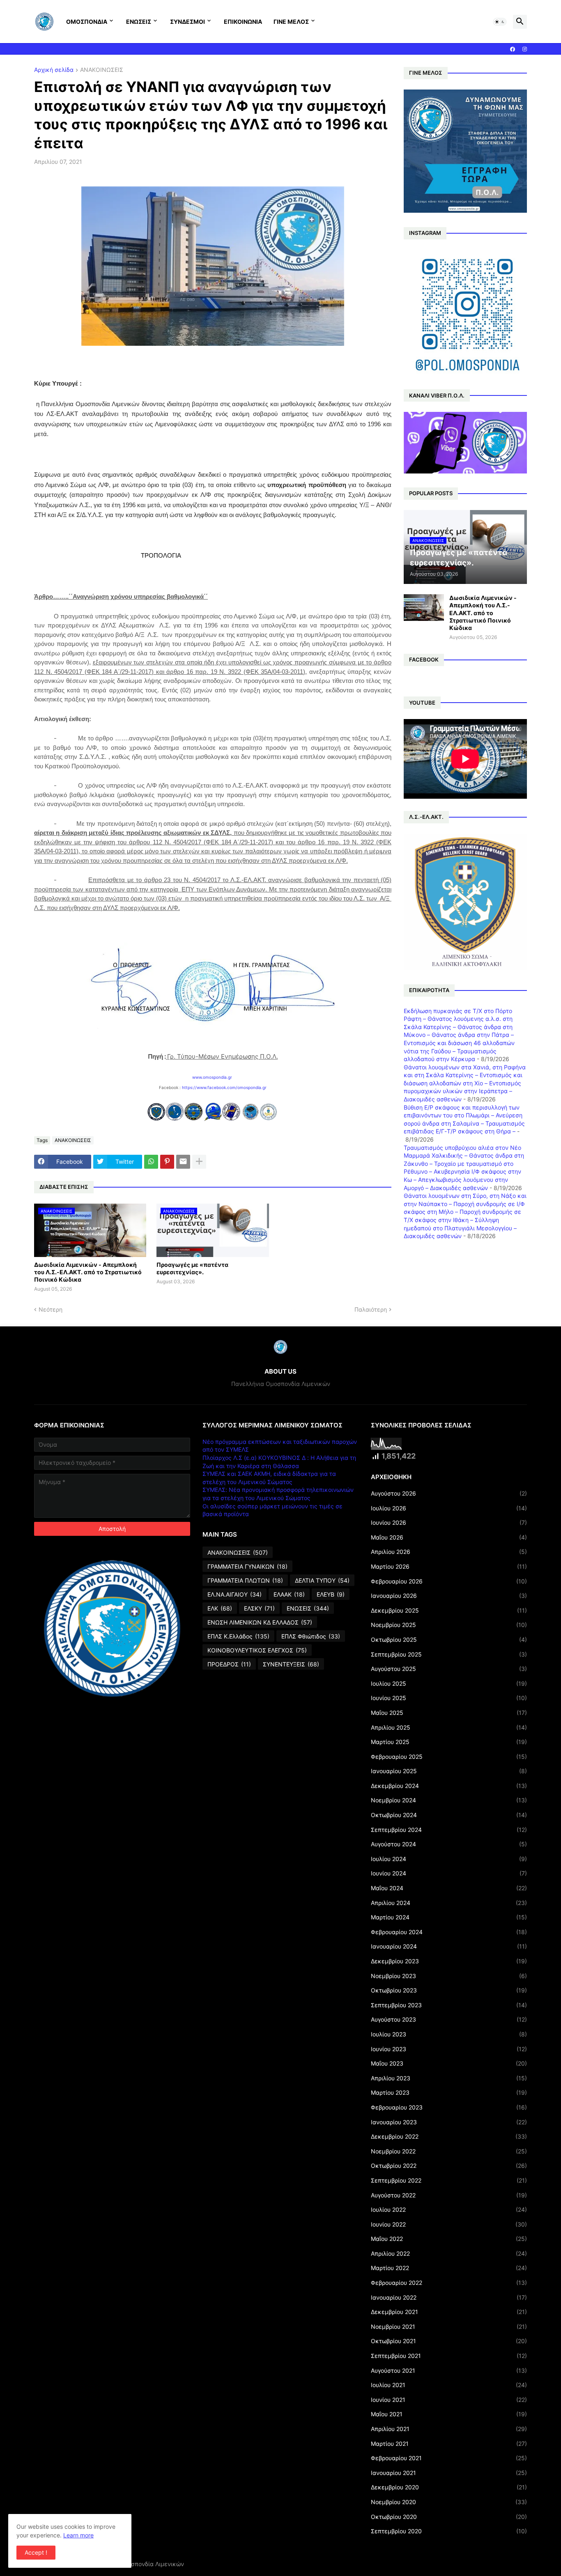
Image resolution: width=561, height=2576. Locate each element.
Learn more (78, 2535)
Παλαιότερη (371, 1309)
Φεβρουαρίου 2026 (449, 1581)
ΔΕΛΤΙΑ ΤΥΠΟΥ (322, 1580)
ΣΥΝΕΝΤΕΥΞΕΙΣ (291, 1664)
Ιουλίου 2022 (449, 2209)
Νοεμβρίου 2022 (449, 2151)
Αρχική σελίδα (54, 70)
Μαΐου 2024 (449, 1888)
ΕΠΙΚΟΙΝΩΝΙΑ (243, 22)
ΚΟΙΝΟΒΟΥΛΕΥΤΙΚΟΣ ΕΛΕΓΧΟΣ (257, 1650)
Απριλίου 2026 (449, 1552)
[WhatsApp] (151, 1162)
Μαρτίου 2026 (449, 1566)
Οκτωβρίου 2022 (449, 2166)
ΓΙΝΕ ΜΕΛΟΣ (291, 22)
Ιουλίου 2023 (449, 2034)
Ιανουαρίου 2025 (449, 1771)
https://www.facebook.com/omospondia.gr (224, 1087)
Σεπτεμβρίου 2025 (449, 1654)
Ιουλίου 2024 (449, 1859)
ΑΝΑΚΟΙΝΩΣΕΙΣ (102, 70)
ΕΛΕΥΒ (331, 1594)
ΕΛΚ (220, 1608)
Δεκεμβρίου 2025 (449, 1610)
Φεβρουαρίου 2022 (449, 2283)
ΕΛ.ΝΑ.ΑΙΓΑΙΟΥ (235, 1594)
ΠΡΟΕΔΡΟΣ (229, 1664)
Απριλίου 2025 (449, 1727)
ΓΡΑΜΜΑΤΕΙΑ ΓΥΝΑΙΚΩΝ (247, 1566)
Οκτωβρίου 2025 (449, 1640)
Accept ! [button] (36, 2552)
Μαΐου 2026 (449, 1537)
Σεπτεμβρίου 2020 (449, 2531)
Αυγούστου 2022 (449, 2195)
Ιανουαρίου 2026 (449, 1596)
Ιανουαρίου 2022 (449, 2297)
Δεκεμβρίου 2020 (449, 2487)
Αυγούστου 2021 (449, 2370)
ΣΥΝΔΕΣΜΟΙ (187, 22)
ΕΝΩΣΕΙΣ (139, 22)
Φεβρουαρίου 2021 (449, 2458)
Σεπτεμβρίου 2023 (449, 2005)
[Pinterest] (167, 1162)
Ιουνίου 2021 (449, 2400)
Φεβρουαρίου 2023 (449, 2107)
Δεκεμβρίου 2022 (449, 2136)
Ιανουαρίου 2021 (449, 2473)
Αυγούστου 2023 (449, 2019)
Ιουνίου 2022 (449, 2224)
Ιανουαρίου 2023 (449, 2122)
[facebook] (513, 49)
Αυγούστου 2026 (449, 1493)
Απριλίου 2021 (449, 2429)
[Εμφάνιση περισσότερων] (199, 1162)
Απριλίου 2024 (449, 1903)
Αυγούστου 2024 (449, 1844)
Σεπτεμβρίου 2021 (449, 2356)
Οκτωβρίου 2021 (449, 2341)
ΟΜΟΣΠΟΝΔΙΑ (87, 22)
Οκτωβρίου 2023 (449, 1990)
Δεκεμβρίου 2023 (449, 1961)
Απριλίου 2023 (449, 2078)
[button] (500, 22)
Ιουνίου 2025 (449, 1698)
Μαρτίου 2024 (449, 1917)
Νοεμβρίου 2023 (449, 1976)
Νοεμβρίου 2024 (449, 1800)
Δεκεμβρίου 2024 (449, 1786)
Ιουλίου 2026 (449, 1508)
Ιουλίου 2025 (449, 1683)
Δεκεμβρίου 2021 (449, 2312)
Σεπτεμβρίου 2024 (449, 1830)
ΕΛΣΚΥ (259, 1608)
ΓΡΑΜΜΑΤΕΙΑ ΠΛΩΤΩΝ (245, 1580)
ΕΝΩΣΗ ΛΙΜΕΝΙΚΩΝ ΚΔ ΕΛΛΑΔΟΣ (260, 1622)
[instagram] (525, 49)
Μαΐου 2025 (449, 1713)
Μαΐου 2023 (449, 2063)
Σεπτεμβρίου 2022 (449, 2180)
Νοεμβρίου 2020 (449, 2502)
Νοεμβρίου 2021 (449, 2327)
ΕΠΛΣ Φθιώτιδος (311, 1636)
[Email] (183, 1162)
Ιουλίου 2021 (449, 2385)
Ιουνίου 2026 (449, 1522)
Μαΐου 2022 (449, 2239)
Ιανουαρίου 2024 (449, 1946)
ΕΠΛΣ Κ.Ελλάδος (238, 1636)
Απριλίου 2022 (449, 2253)
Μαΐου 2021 (449, 2414)
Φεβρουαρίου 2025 (449, 1757)
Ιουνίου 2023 (449, 2049)
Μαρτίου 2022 (449, 2268)
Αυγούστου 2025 (449, 1669)
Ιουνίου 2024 (449, 1873)
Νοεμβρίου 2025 (449, 1625)
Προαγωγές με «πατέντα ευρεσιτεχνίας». (192, 1268)
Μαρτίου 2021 (449, 2444)
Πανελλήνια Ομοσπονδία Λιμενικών (135, 2564)
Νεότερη (51, 1309)
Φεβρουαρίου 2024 (449, 1932)
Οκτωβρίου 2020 (449, 2517)
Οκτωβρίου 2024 (449, 1815)
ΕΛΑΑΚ (289, 1594)
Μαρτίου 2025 (449, 1742)
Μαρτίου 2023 (449, 2092)
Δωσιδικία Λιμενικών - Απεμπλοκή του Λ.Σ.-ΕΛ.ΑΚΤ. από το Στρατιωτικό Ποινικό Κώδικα (88, 1272)
